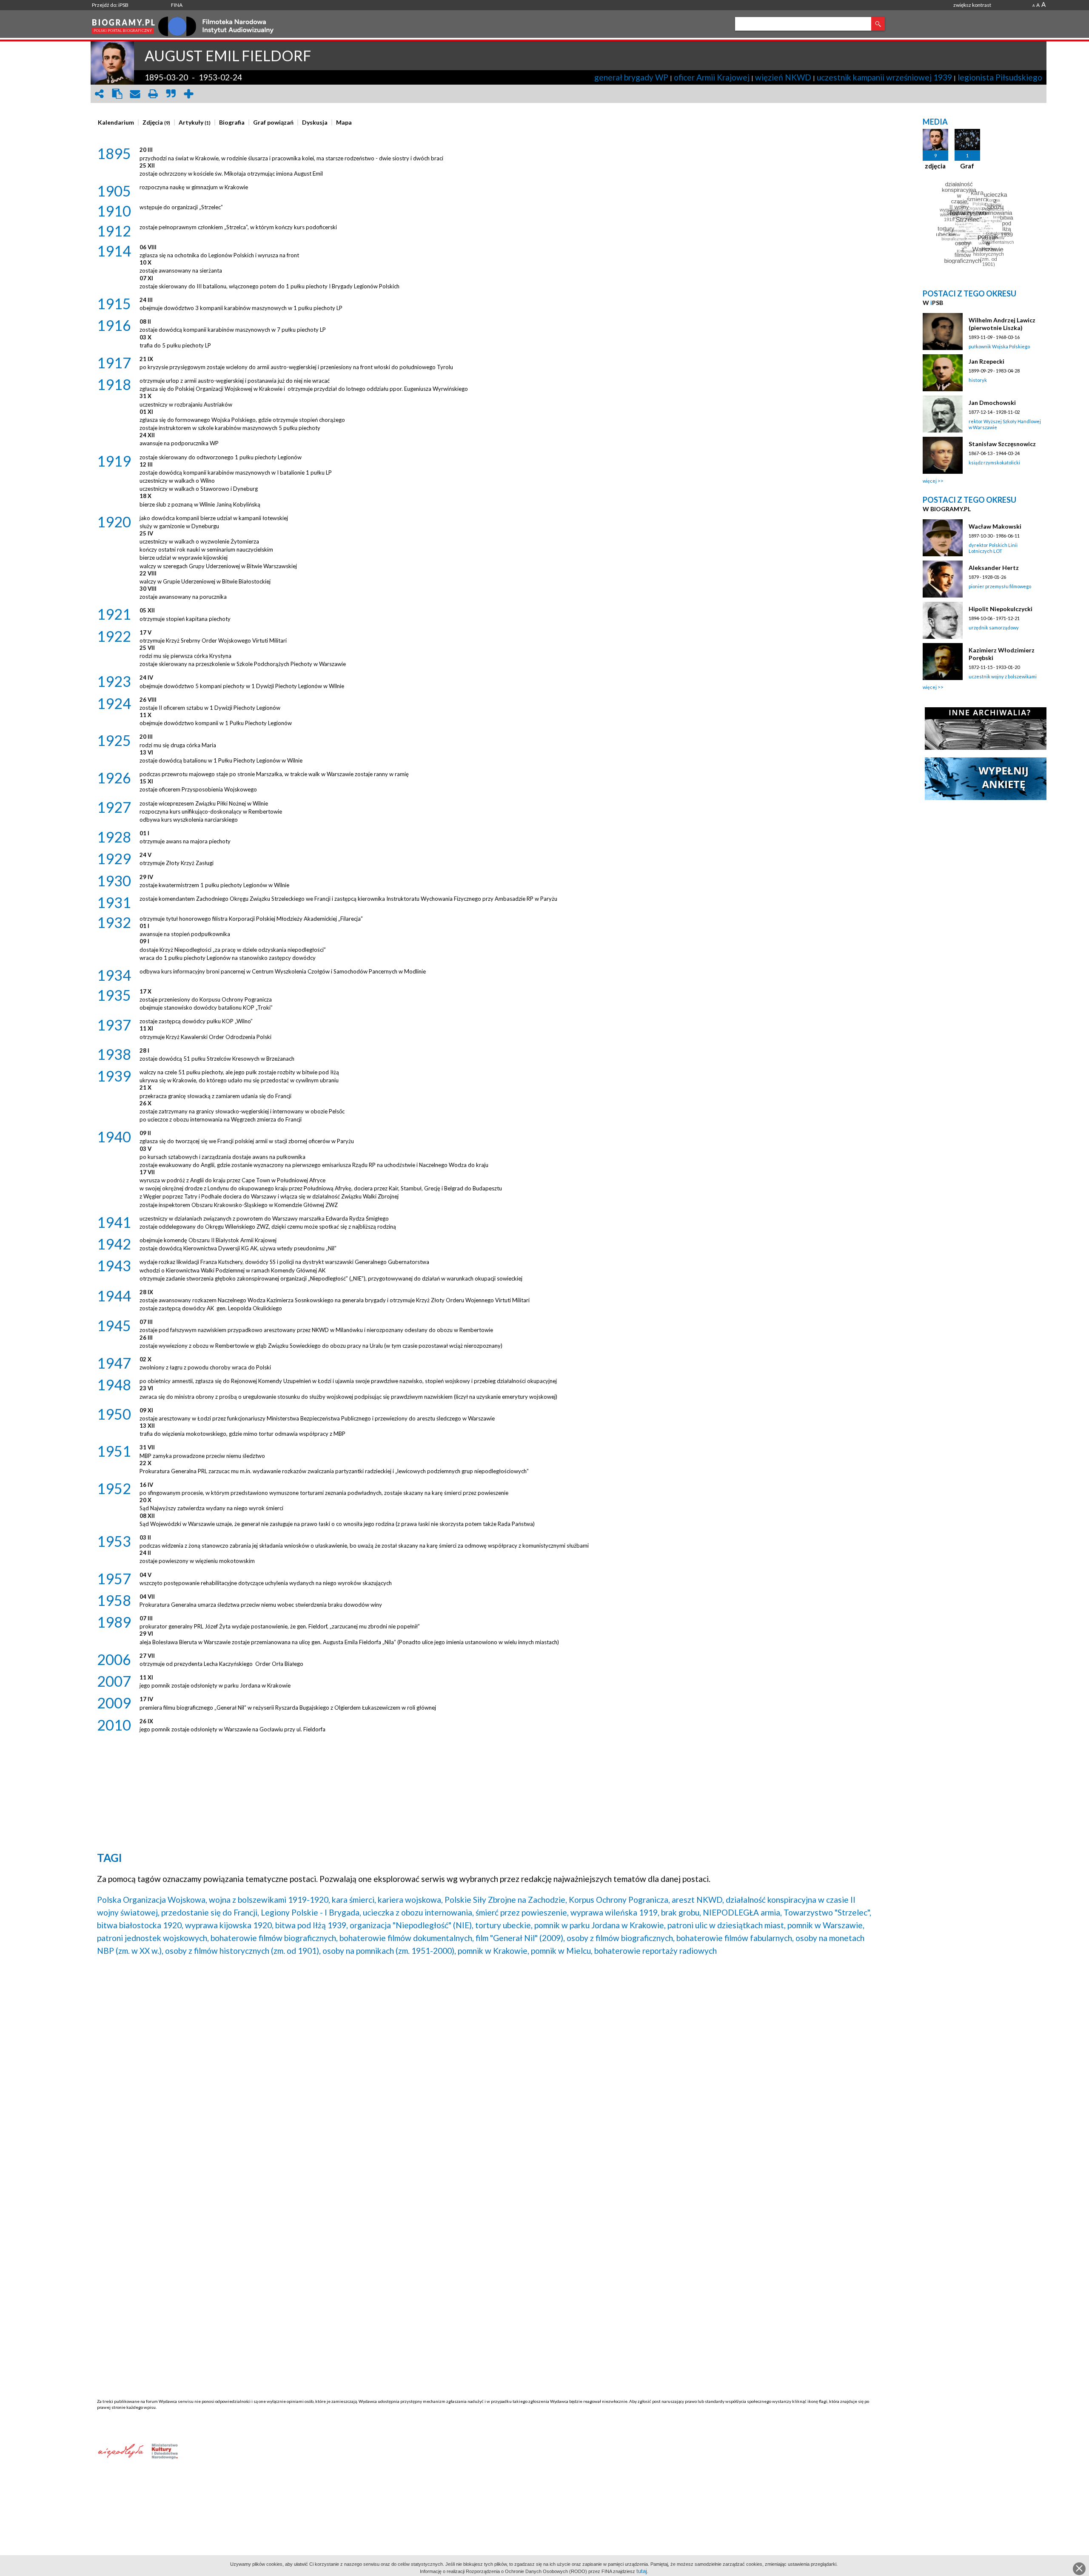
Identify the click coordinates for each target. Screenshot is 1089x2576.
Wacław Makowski (995, 526)
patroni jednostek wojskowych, (153, 1938)
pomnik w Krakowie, (493, 1951)
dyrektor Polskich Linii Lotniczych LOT (993, 548)
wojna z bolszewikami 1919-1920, (269, 1900)
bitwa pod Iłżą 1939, (312, 1925)
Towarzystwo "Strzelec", (827, 1912)
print (153, 94)
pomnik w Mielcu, (562, 1951)
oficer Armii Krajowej (712, 77)
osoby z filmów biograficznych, (621, 1938)
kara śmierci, (354, 1900)
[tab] (118, 122)
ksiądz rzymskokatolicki (994, 463)
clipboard (117, 94)
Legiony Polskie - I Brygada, (311, 1912)
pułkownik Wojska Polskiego (999, 346)
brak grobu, (681, 1912)
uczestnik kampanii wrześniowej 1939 (884, 77)
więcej (930, 481)
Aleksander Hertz (994, 568)
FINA (177, 5)
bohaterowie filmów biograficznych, (274, 1938)
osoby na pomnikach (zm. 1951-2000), (389, 1951)
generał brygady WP (631, 77)
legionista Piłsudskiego (1000, 77)
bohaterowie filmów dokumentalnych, (407, 1938)
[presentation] (116, 122)
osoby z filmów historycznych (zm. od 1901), (243, 1951)
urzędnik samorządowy (994, 628)
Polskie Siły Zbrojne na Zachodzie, (506, 1900)
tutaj (642, 2571)
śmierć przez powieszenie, (522, 1912)
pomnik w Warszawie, (826, 1925)
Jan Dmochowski (992, 403)
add (188, 94)
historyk (978, 380)
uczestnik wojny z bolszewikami (1003, 676)
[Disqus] (486, 2072)
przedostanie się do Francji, (210, 1912)
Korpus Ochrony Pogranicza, (619, 1900)
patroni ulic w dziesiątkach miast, (727, 1925)
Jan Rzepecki (986, 361)
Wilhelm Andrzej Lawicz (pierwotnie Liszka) (1002, 324)
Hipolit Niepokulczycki (1001, 609)
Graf (967, 166)
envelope (135, 94)
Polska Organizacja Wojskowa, (152, 1900)
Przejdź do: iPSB (110, 5)
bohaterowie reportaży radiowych (656, 1951)
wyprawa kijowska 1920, (229, 1925)
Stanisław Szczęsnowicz (1002, 444)
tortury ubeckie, (504, 1925)
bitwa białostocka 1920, (140, 1925)
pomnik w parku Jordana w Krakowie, (600, 1925)
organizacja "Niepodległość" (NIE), (412, 1925)
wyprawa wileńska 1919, (615, 1912)
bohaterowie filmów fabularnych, (735, 1938)
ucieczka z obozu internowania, (418, 1912)
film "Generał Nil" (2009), (520, 1938)
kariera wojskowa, (410, 1900)
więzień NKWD (783, 77)
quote (171, 94)
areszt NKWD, (698, 1900)
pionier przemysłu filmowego (1000, 586)
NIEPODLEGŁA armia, (742, 1912)
